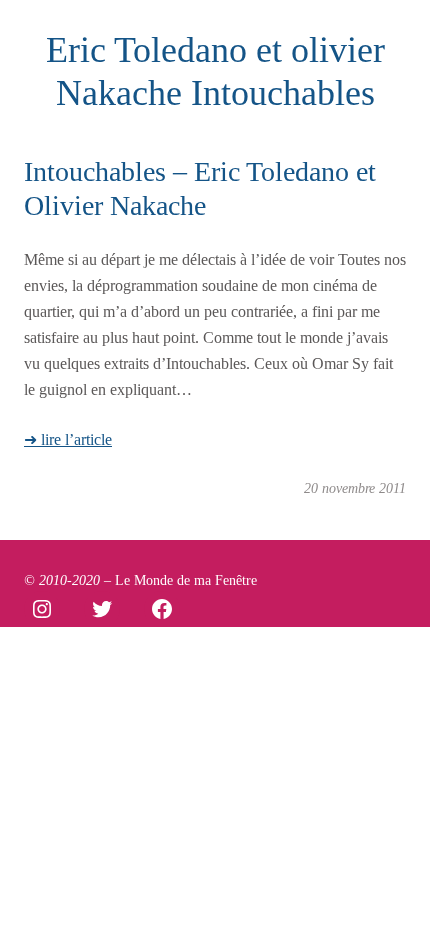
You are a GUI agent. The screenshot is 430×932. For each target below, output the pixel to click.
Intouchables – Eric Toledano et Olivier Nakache (200, 188)
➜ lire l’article (68, 440)
